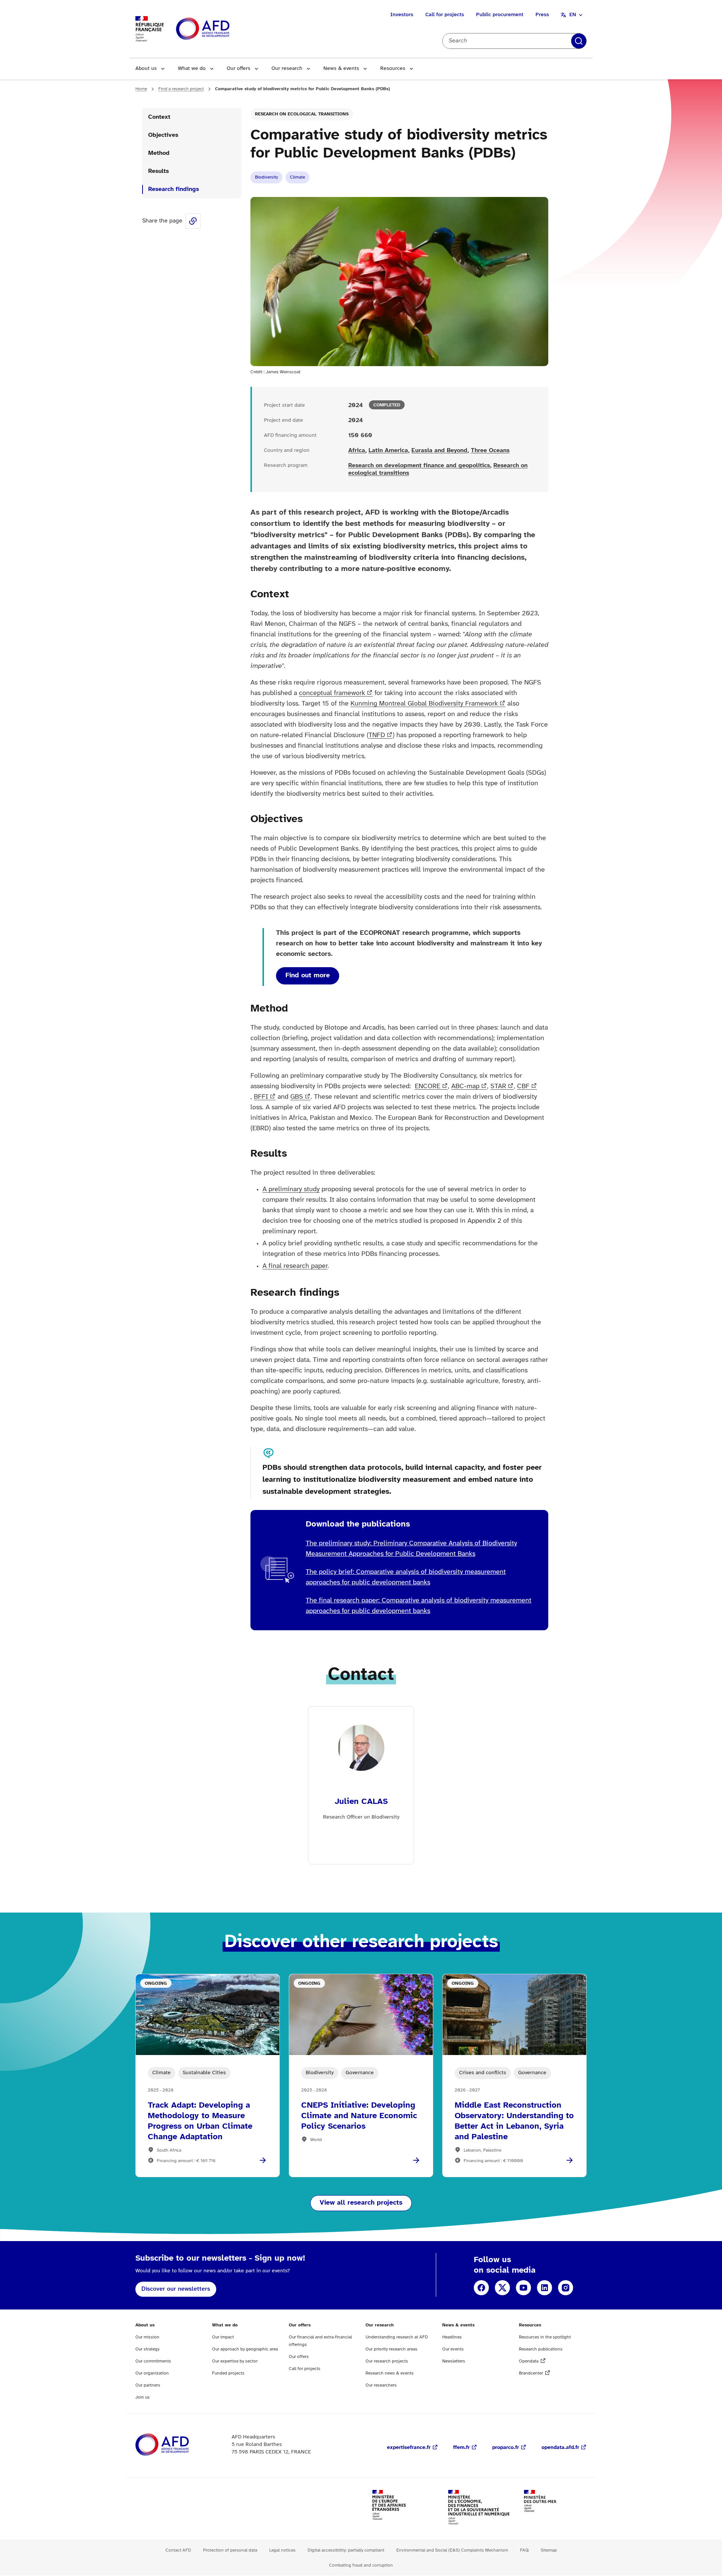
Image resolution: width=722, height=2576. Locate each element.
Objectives (163, 135)
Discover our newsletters (176, 2289)
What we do (192, 69)
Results (159, 171)
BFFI (261, 1097)
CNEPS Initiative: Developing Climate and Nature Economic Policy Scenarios (359, 2116)
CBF (523, 1087)
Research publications (541, 2349)
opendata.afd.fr (560, 2448)
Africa (357, 451)
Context (159, 117)
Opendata (529, 2361)
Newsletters (454, 2361)
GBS (297, 1097)
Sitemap (549, 2550)
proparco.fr (506, 2448)
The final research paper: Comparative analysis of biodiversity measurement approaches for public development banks (419, 1606)
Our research (287, 69)
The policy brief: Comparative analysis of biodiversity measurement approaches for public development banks (406, 1577)
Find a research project (181, 89)
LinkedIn (545, 2288)
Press (542, 15)
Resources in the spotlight (545, 2337)
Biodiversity (266, 177)
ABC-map (465, 1087)
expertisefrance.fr (409, 2448)
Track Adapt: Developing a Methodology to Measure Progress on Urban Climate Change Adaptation (200, 2121)
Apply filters (579, 41)
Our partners (148, 2385)
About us (146, 69)
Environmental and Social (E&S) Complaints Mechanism (452, 2550)
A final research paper (295, 1266)
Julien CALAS (361, 1802)
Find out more (308, 976)
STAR (498, 1087)
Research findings (174, 189)
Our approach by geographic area (245, 2349)
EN (573, 15)
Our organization (152, 2373)
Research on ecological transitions (302, 114)
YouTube (523, 2288)
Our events (453, 2349)
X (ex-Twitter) (502, 2288)
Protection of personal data (230, 2550)
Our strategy (147, 2349)
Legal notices (282, 2550)
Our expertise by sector (235, 2361)
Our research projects (387, 2361)
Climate (297, 177)
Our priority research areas (391, 2349)
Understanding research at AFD (397, 2337)
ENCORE (428, 1087)
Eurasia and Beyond (439, 451)
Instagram (566, 2288)
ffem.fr (461, 2448)
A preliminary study (291, 1190)
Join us (143, 2397)
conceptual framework (332, 693)
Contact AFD (178, 2550)
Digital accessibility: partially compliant (346, 2550)
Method (159, 153)
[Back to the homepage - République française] (220, 29)
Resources (393, 69)
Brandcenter (531, 2373)
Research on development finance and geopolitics (419, 466)
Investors (402, 15)
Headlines (452, 2337)
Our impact (223, 2337)
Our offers (239, 69)
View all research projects (361, 2203)
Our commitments (153, 2361)
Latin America (388, 451)
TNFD (377, 735)
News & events (341, 69)
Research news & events (390, 2373)
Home (141, 89)
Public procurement (500, 15)
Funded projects (228, 2373)
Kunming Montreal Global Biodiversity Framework (424, 704)
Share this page (193, 221)
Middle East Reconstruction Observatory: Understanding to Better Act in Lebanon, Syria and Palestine (514, 2121)
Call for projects (445, 15)
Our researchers (381, 2385)
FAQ (524, 2550)
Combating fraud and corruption (361, 2565)
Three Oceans (490, 451)
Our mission (147, 2337)
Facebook (481, 2288)
